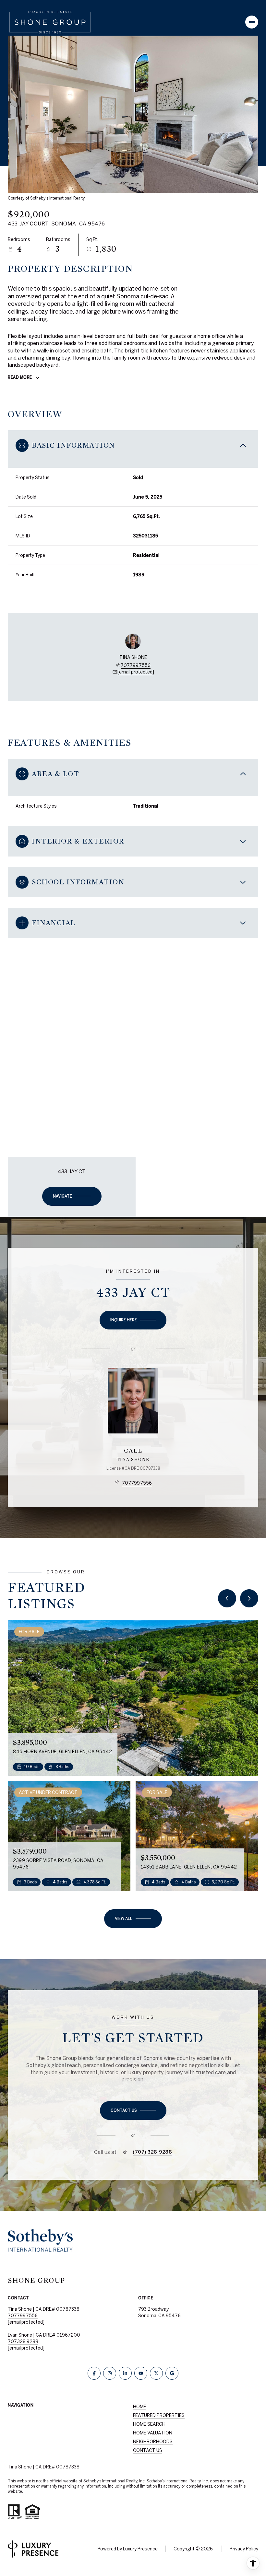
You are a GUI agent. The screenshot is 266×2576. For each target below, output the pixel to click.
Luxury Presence (140, 2549)
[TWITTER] (156, 2373)
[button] (133, 2110)
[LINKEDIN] (125, 2373)
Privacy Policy (244, 2549)
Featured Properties (159, 2415)
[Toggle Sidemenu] (252, 22)
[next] (249, 1598)
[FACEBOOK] (94, 2373)
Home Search (149, 2424)
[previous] (227, 1598)
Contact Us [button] (148, 2450)
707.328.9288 (23, 2341)
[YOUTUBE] (141, 2373)
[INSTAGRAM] (110, 2373)
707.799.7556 (136, 665)
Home (140, 2407)
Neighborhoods (153, 2442)
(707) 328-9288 (152, 2152)
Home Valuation (153, 2433)
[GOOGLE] (172, 2373)
